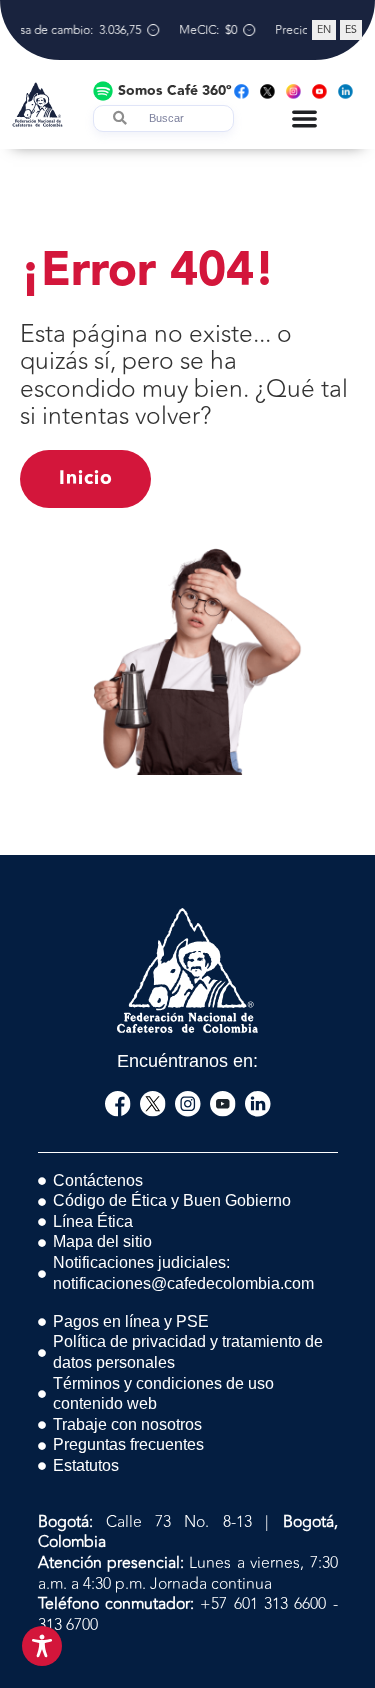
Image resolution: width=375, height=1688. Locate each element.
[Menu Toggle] (304, 118)
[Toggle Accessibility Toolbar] (42, 1646)
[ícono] (118, 1104)
